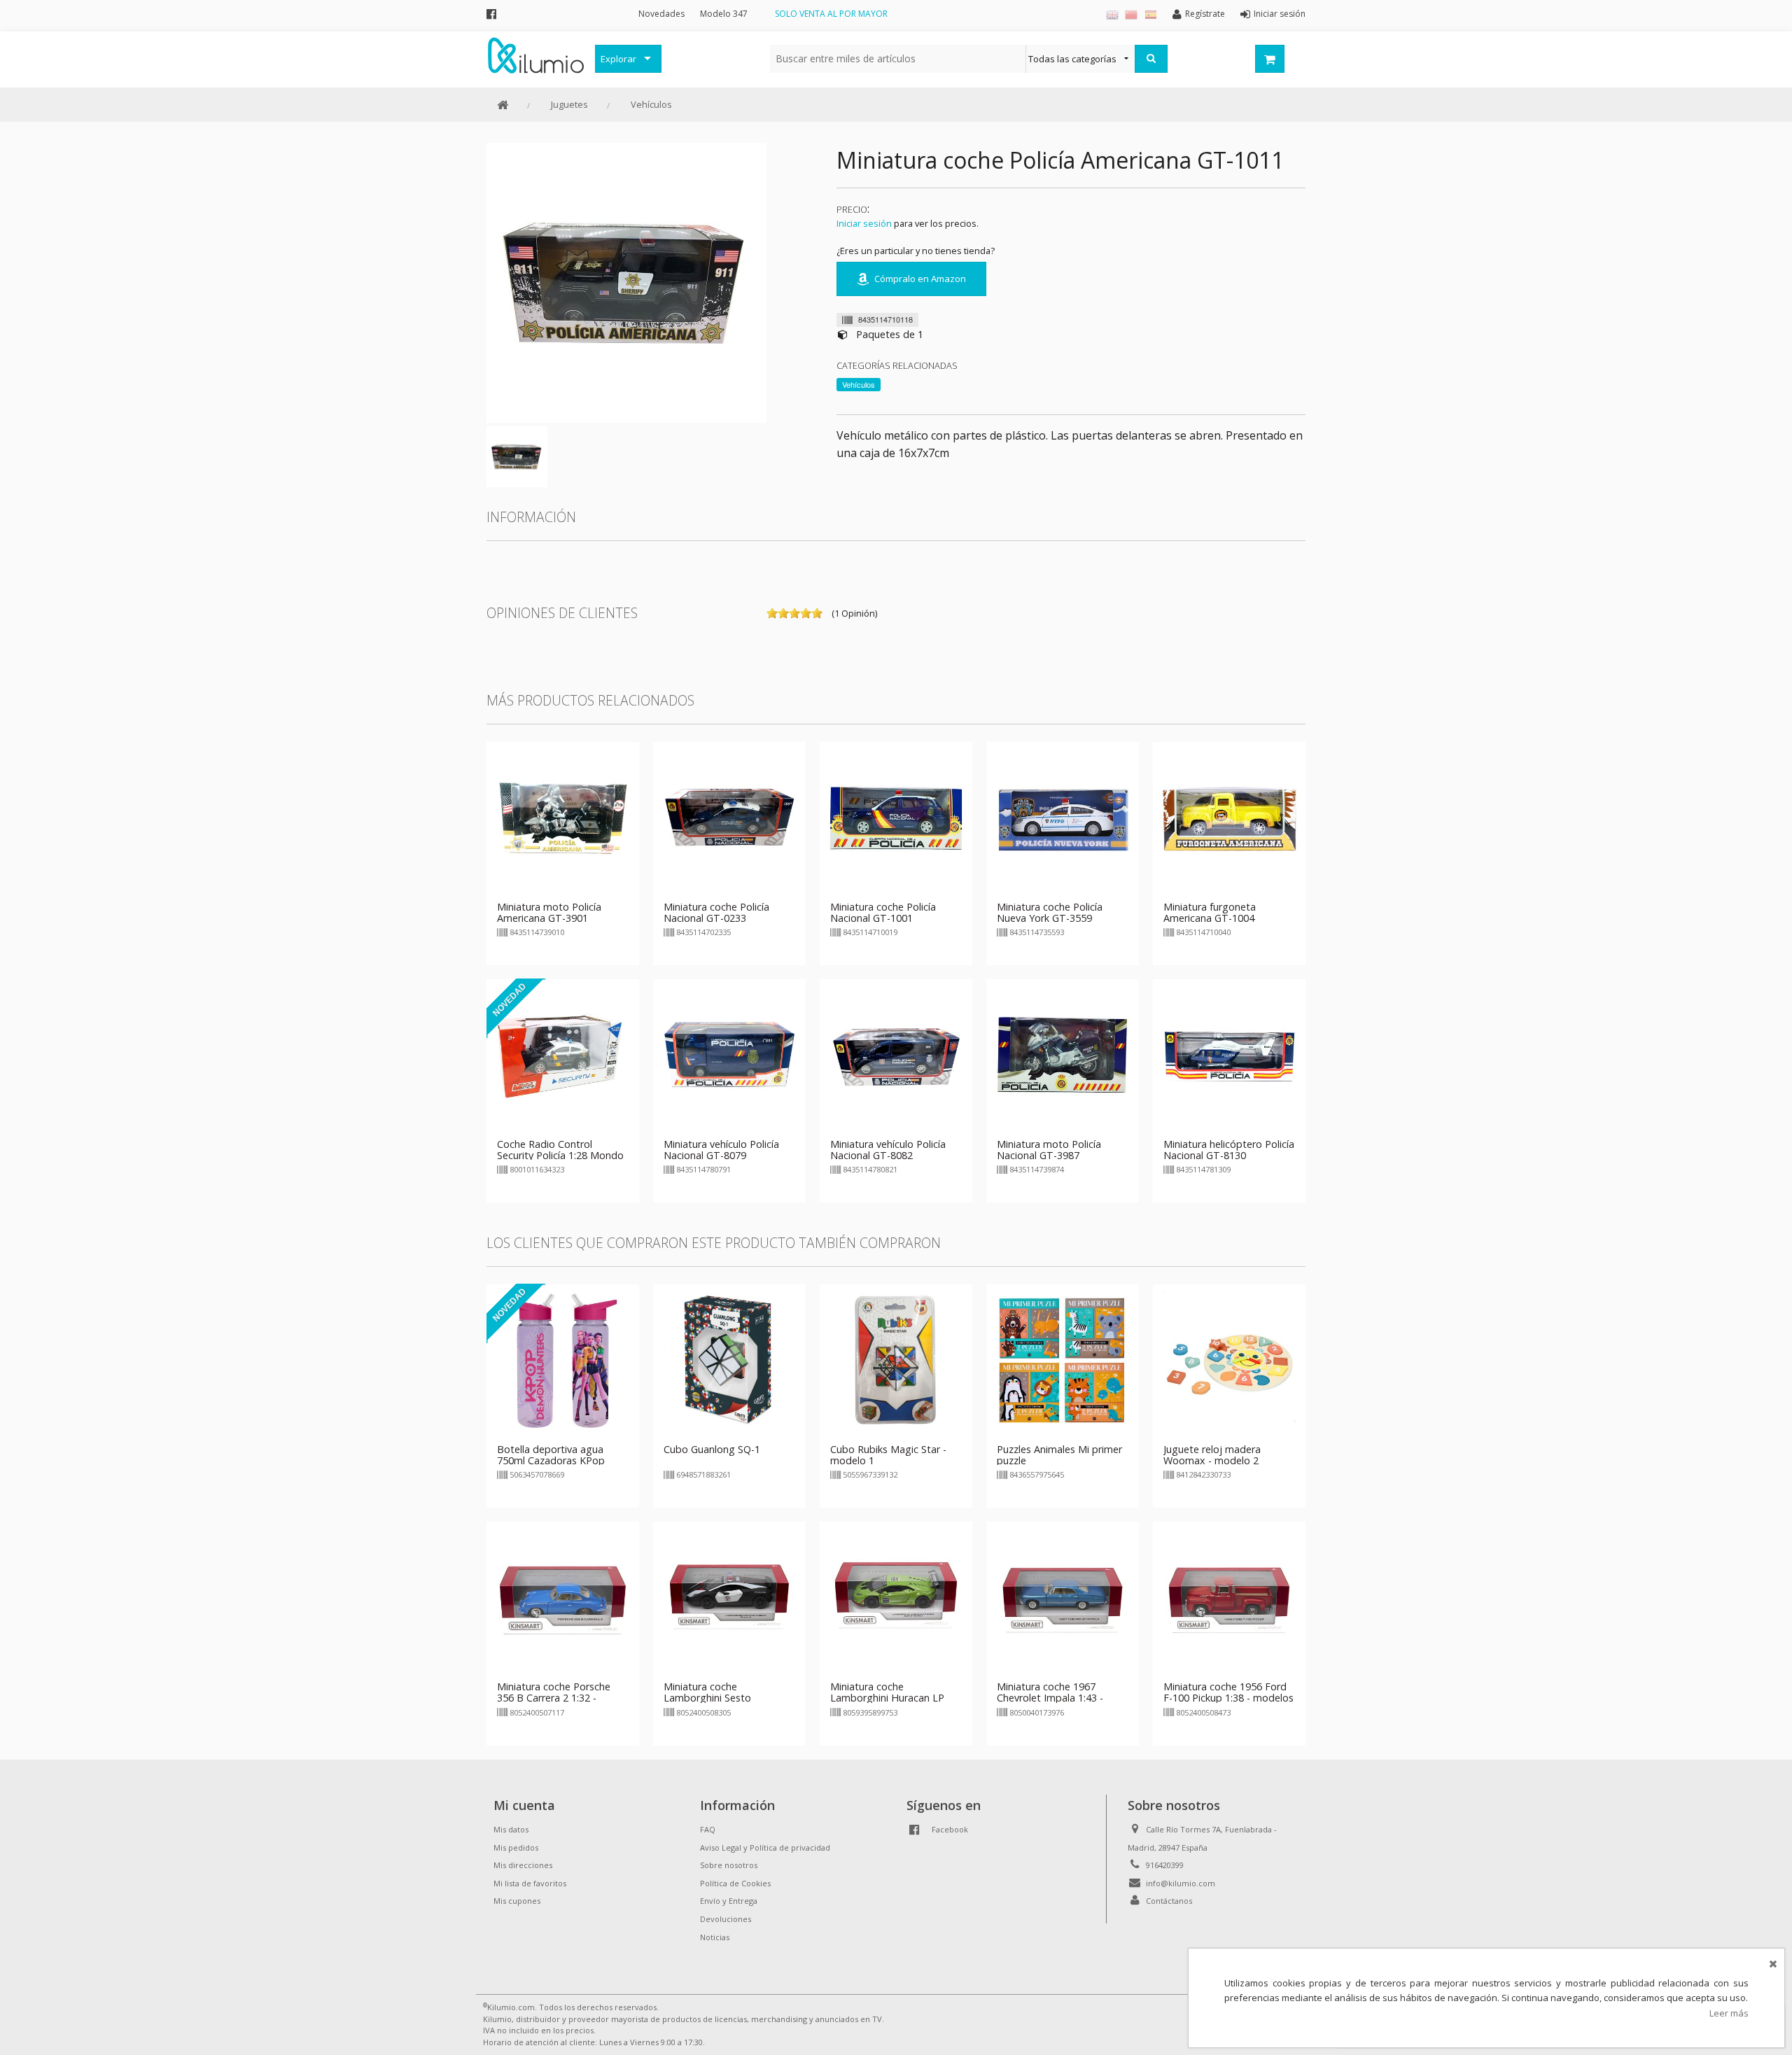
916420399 (1165, 1865)
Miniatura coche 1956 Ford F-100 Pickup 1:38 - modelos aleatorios (1228, 1698)
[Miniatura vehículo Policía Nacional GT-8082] (896, 1054)
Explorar (618, 59)
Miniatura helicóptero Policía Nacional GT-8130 (1229, 1150)
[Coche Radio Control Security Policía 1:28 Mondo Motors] (563, 1054)
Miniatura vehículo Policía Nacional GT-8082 (888, 1150)
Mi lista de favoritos (530, 1883)
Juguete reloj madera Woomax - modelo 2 (1212, 1455)
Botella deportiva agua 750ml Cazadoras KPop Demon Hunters (551, 1460)
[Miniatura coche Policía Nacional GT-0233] (729, 817)
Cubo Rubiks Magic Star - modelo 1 (888, 1455)
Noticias (715, 1937)
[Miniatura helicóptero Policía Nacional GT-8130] (1229, 1054)
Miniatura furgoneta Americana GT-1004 (1210, 912)
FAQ (708, 1829)
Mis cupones (517, 1901)
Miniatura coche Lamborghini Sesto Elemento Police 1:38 (712, 1698)
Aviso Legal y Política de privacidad (765, 1847)
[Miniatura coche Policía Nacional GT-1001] (896, 817)
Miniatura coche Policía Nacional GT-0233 (716, 912)
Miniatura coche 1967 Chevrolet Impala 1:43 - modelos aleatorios (1050, 1698)
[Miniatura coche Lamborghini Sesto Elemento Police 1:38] (729, 1597)
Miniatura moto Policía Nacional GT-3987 (1049, 1150)
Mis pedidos (516, 1847)
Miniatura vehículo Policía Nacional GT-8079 (721, 1150)
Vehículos (651, 104)
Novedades (661, 14)
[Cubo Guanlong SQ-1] (729, 1360)
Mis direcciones (523, 1865)
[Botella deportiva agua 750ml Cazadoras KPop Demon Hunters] (563, 1360)
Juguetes (569, 104)
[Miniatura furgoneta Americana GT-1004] (1229, 817)
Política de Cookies (735, 1883)
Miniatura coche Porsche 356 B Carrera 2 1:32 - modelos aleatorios (554, 1698)
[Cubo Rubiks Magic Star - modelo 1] (896, 1360)
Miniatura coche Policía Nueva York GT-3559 (1050, 912)
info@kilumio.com (1181, 1883)
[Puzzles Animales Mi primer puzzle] (1063, 1360)
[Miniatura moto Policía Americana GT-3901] (563, 817)
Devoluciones (726, 1919)
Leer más (1729, 2013)
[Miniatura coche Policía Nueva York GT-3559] (1063, 817)
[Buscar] (1151, 59)
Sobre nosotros (729, 1865)
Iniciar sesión (864, 223)
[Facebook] (491, 14)
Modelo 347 (724, 14)
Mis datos (511, 1829)
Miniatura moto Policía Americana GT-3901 (549, 912)
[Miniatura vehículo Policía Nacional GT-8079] (729, 1054)
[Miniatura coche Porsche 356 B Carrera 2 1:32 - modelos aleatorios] (563, 1597)
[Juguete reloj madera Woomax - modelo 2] (1229, 1360)
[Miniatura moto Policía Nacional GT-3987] (1063, 1054)
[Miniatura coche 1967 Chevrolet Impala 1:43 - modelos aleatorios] (1063, 1597)
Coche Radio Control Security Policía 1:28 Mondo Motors (560, 1155)
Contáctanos (1169, 1901)
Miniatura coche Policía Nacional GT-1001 (883, 912)
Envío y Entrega (729, 1901)
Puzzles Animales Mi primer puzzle (1059, 1455)
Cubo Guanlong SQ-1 (712, 1449)
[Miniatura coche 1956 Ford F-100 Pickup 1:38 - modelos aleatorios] (1229, 1597)
